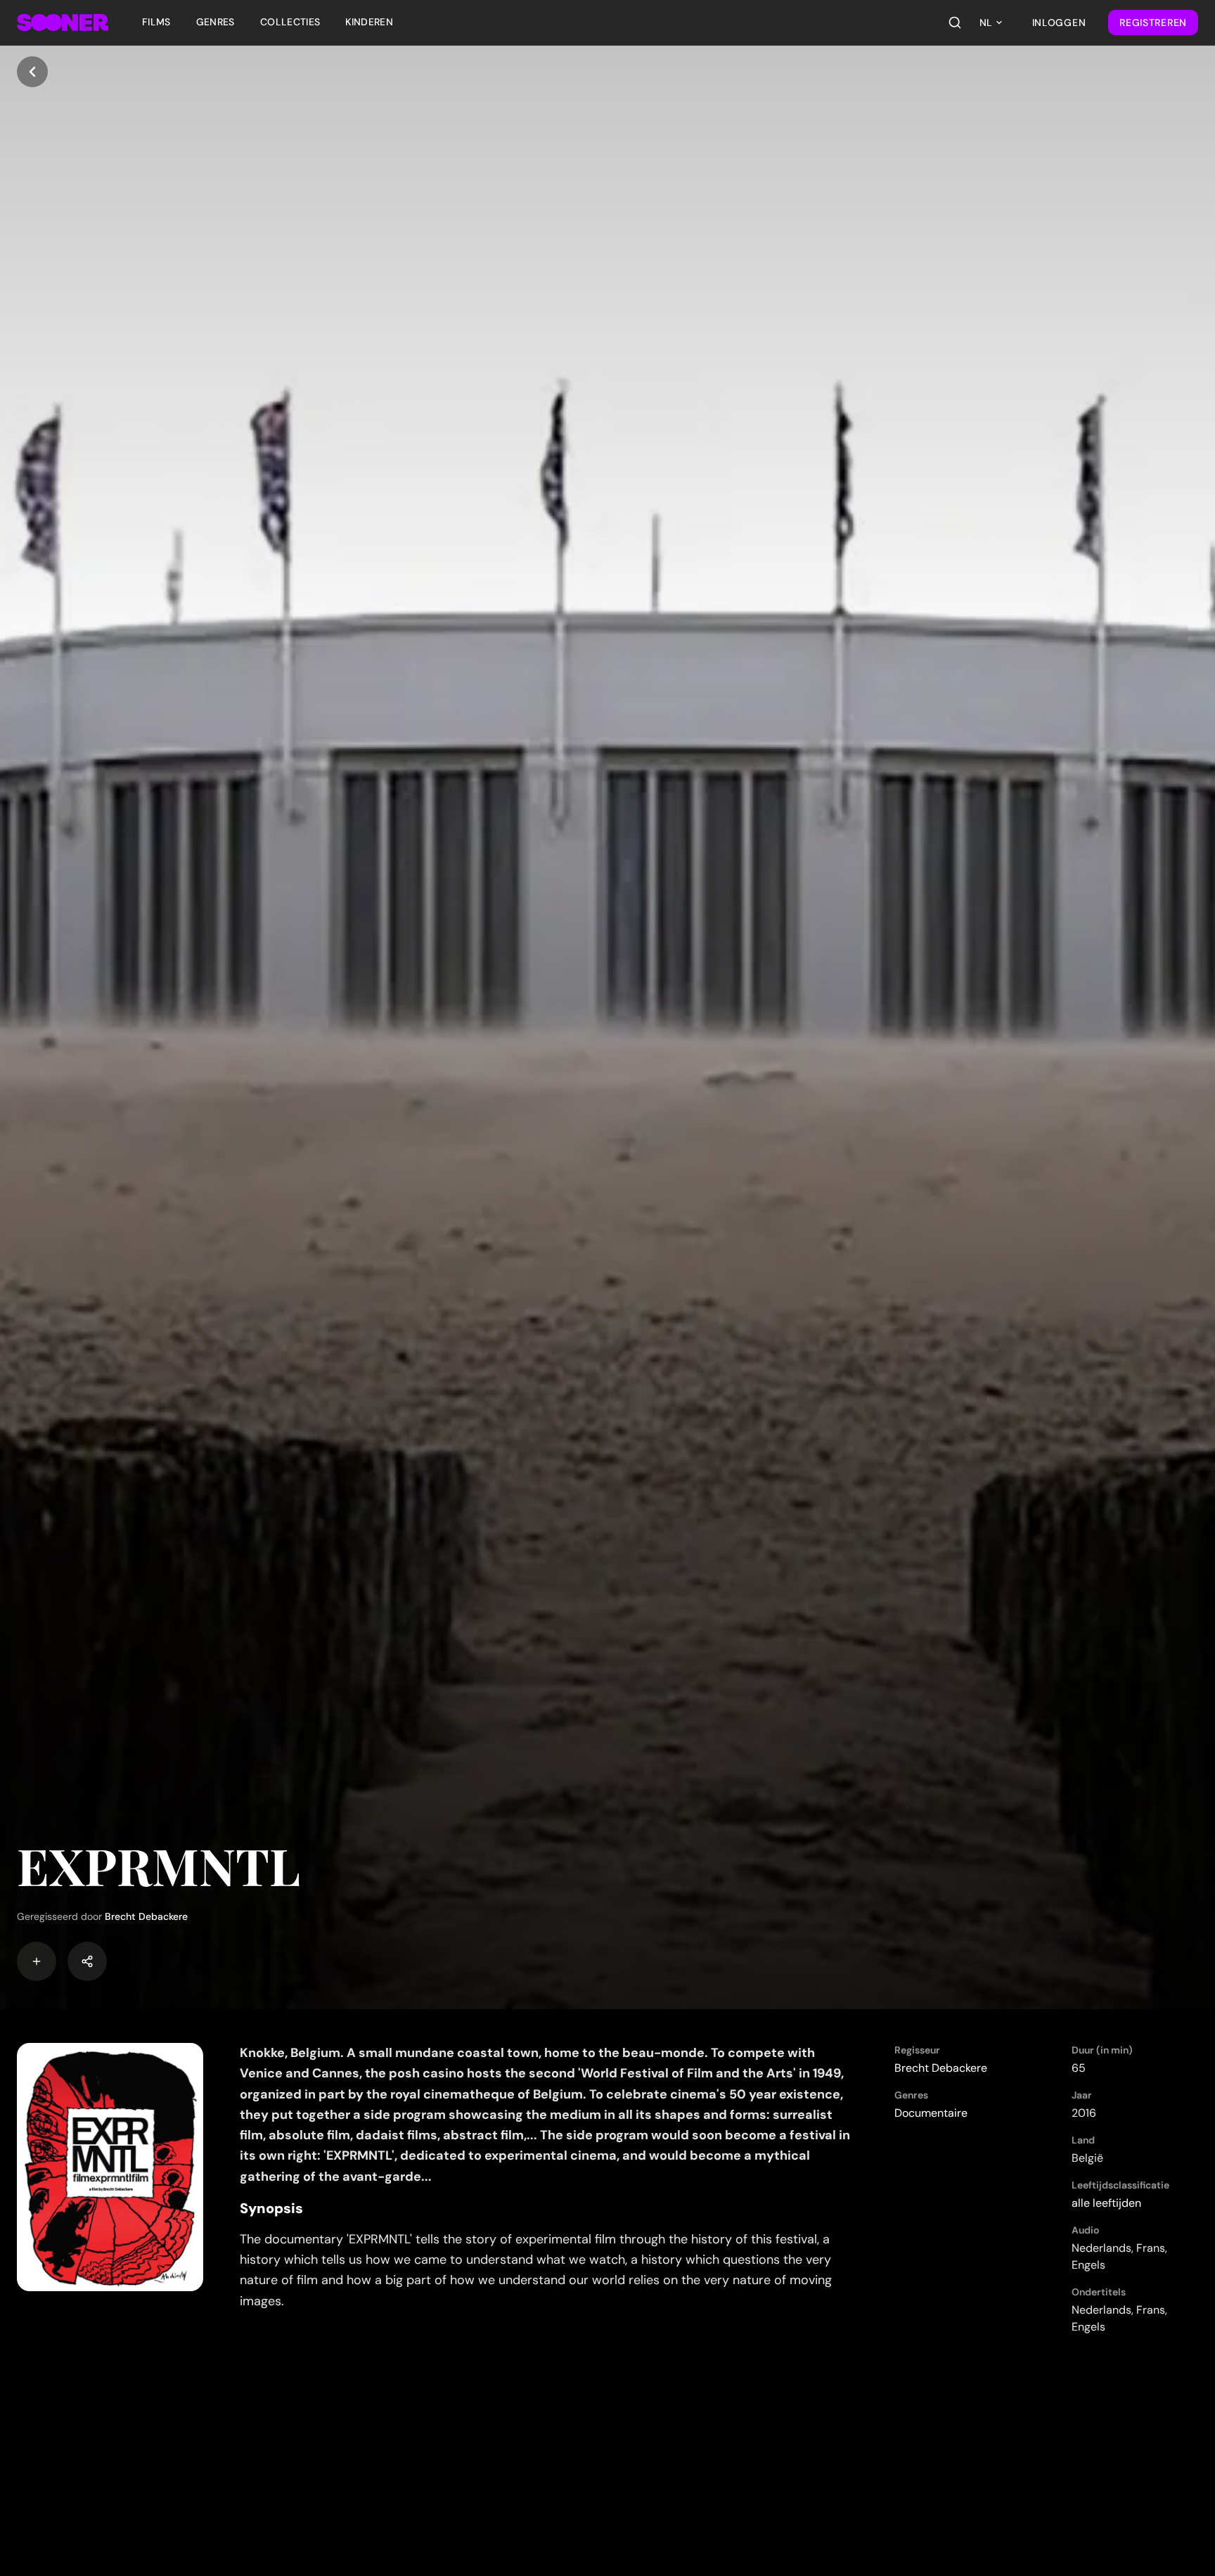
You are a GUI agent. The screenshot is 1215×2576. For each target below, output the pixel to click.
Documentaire (931, 2113)
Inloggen (1059, 23)
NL (986, 23)
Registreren (1153, 23)
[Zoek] (955, 23)
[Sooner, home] (63, 23)
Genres (216, 22)
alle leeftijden (1106, 2203)
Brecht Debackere (146, 1916)
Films (156, 22)
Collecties (290, 22)
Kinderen (369, 22)
